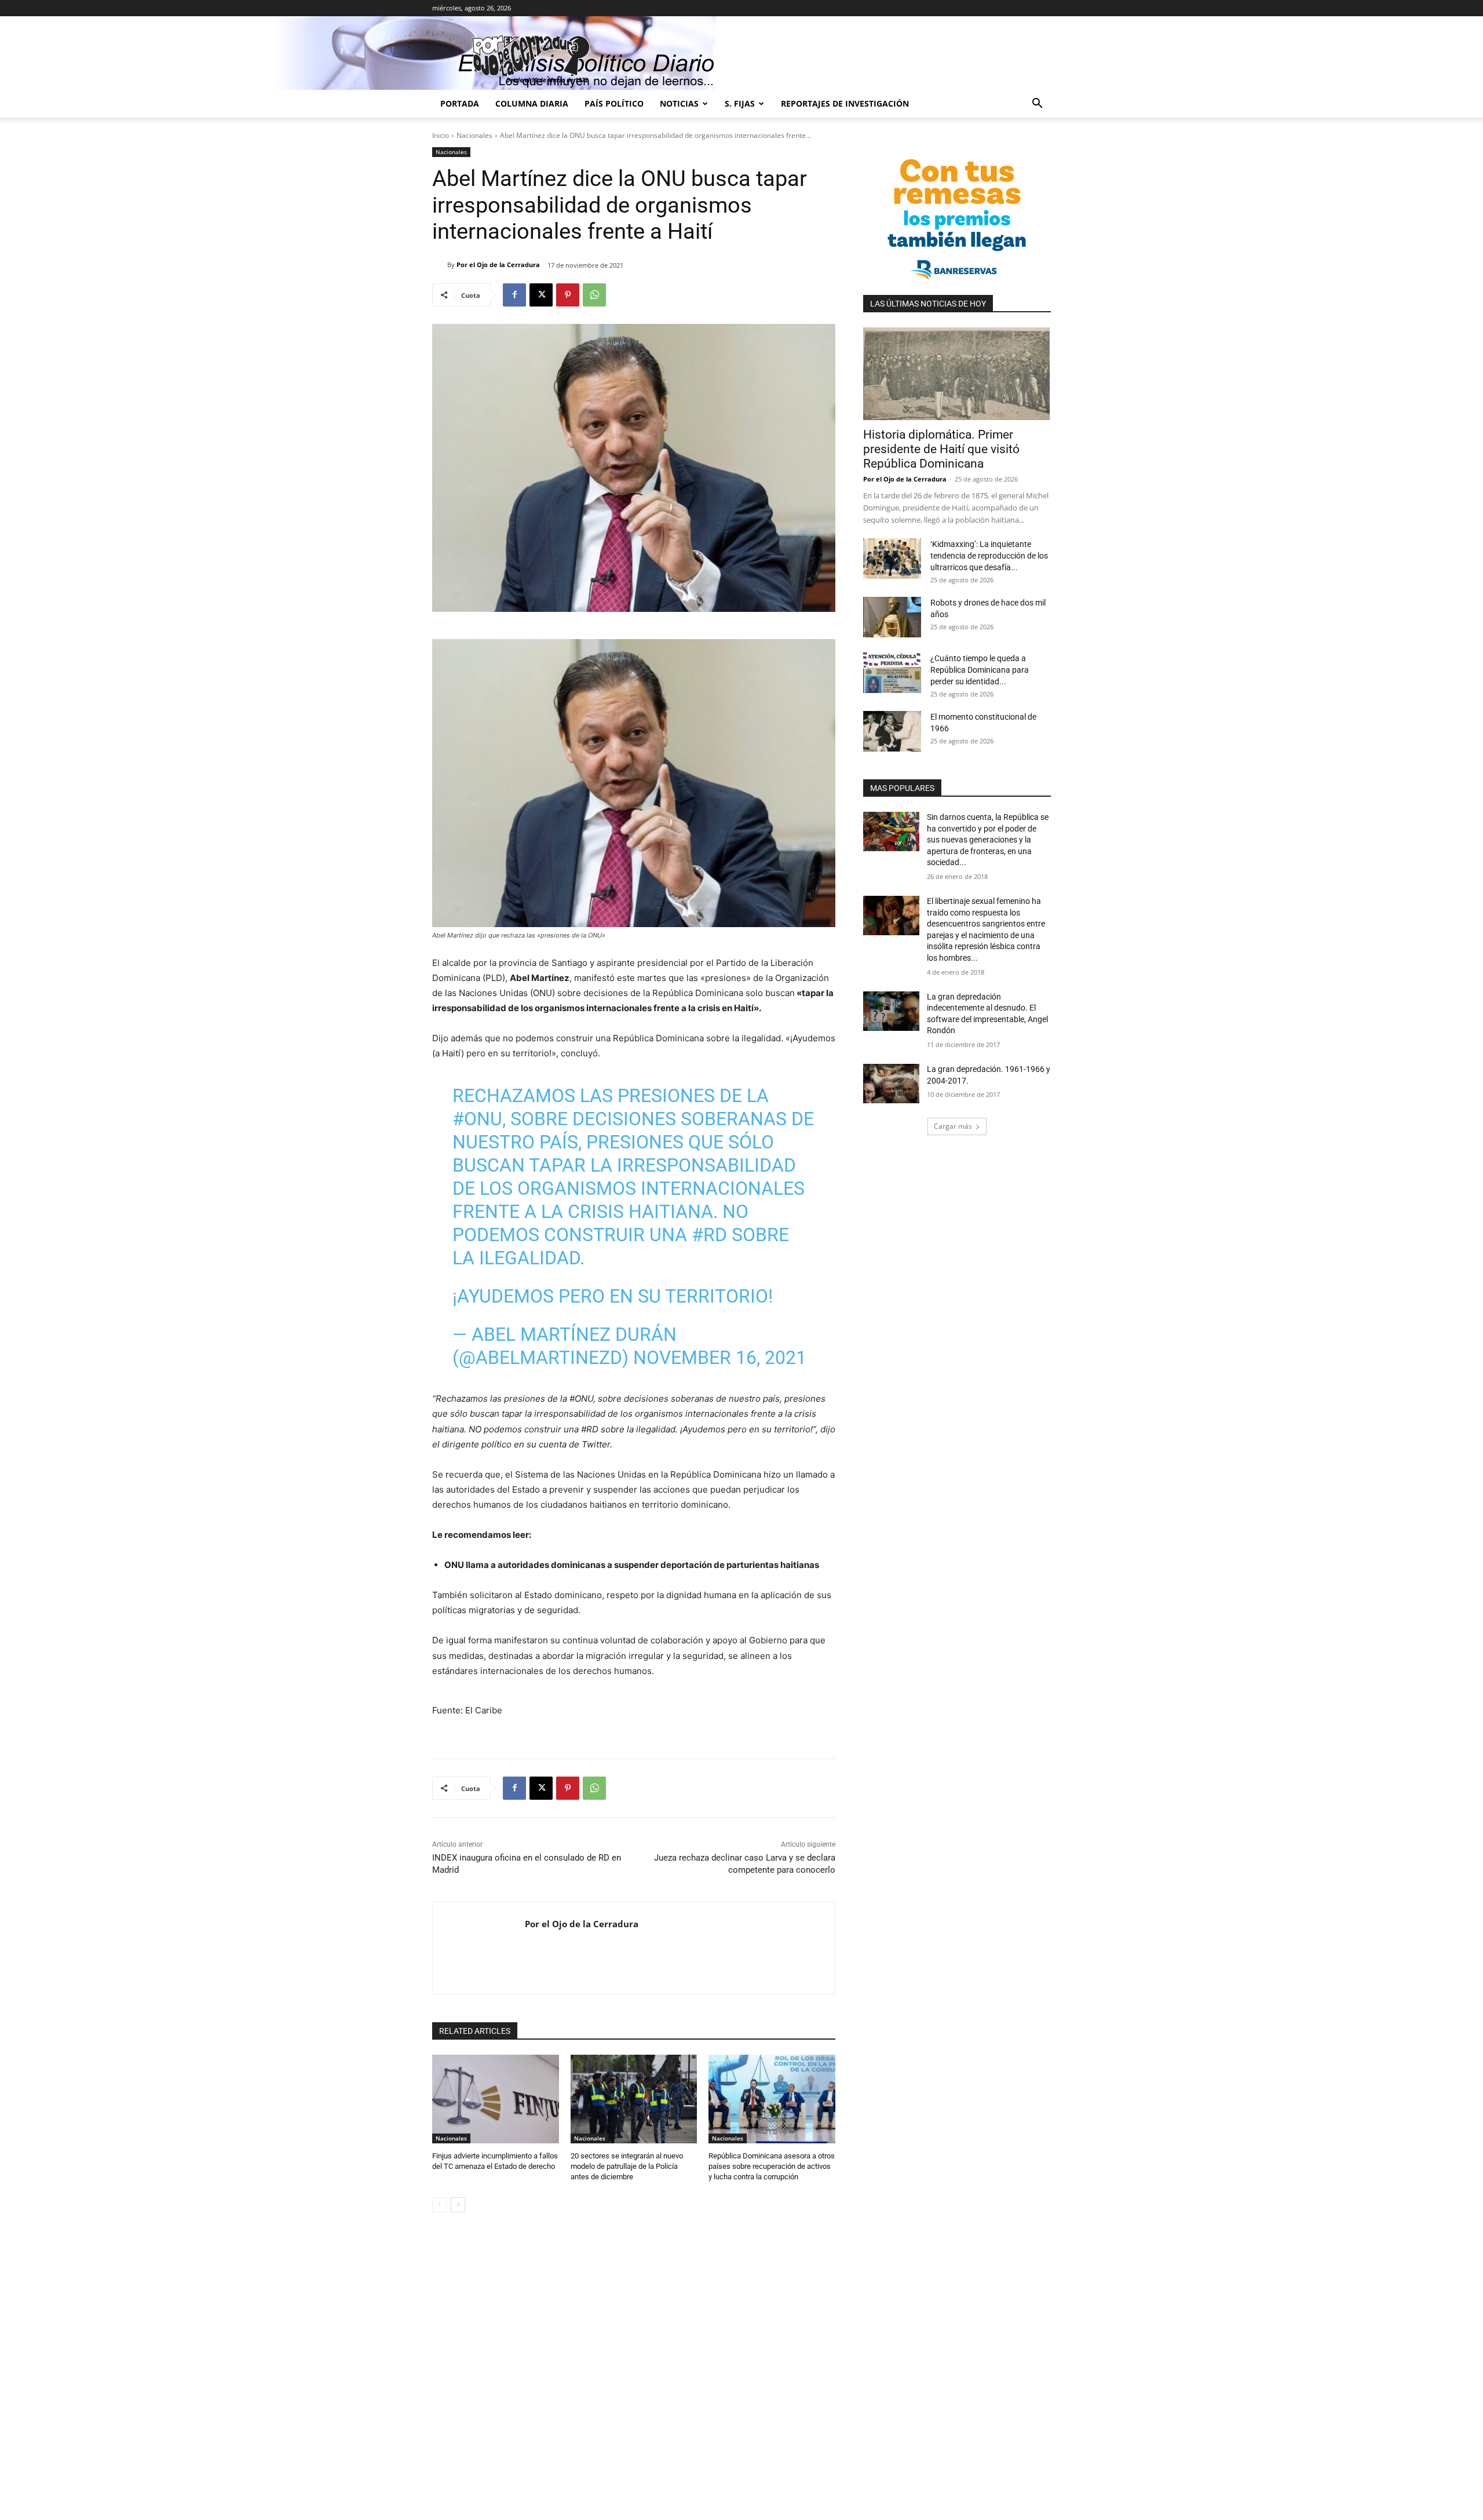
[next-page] (458, 2205)
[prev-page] (439, 2205)
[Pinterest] (568, 295)
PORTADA (460, 103)
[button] (1037, 105)
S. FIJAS (740, 103)
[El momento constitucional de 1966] (892, 731)
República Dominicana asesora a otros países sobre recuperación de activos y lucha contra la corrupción (772, 2166)
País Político (614, 103)
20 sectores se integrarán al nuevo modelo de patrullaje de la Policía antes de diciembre (627, 2166)
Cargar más (953, 1126)
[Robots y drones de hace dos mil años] (892, 617)
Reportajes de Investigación (845, 103)
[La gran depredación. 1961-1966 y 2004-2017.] (891, 1084)
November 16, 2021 (720, 1358)
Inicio (441, 135)
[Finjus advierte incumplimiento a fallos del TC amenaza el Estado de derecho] (496, 2099)
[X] (541, 295)
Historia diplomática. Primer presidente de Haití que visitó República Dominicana (941, 449)
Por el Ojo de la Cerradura (498, 265)
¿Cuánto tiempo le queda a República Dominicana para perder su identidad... (980, 670)
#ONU (477, 1119)
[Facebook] (514, 295)
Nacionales (474, 135)
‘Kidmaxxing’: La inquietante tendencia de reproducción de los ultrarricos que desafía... (989, 556)
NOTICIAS (679, 103)
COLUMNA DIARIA (532, 103)
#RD (709, 1235)
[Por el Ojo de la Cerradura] (440, 265)
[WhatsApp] (594, 295)
